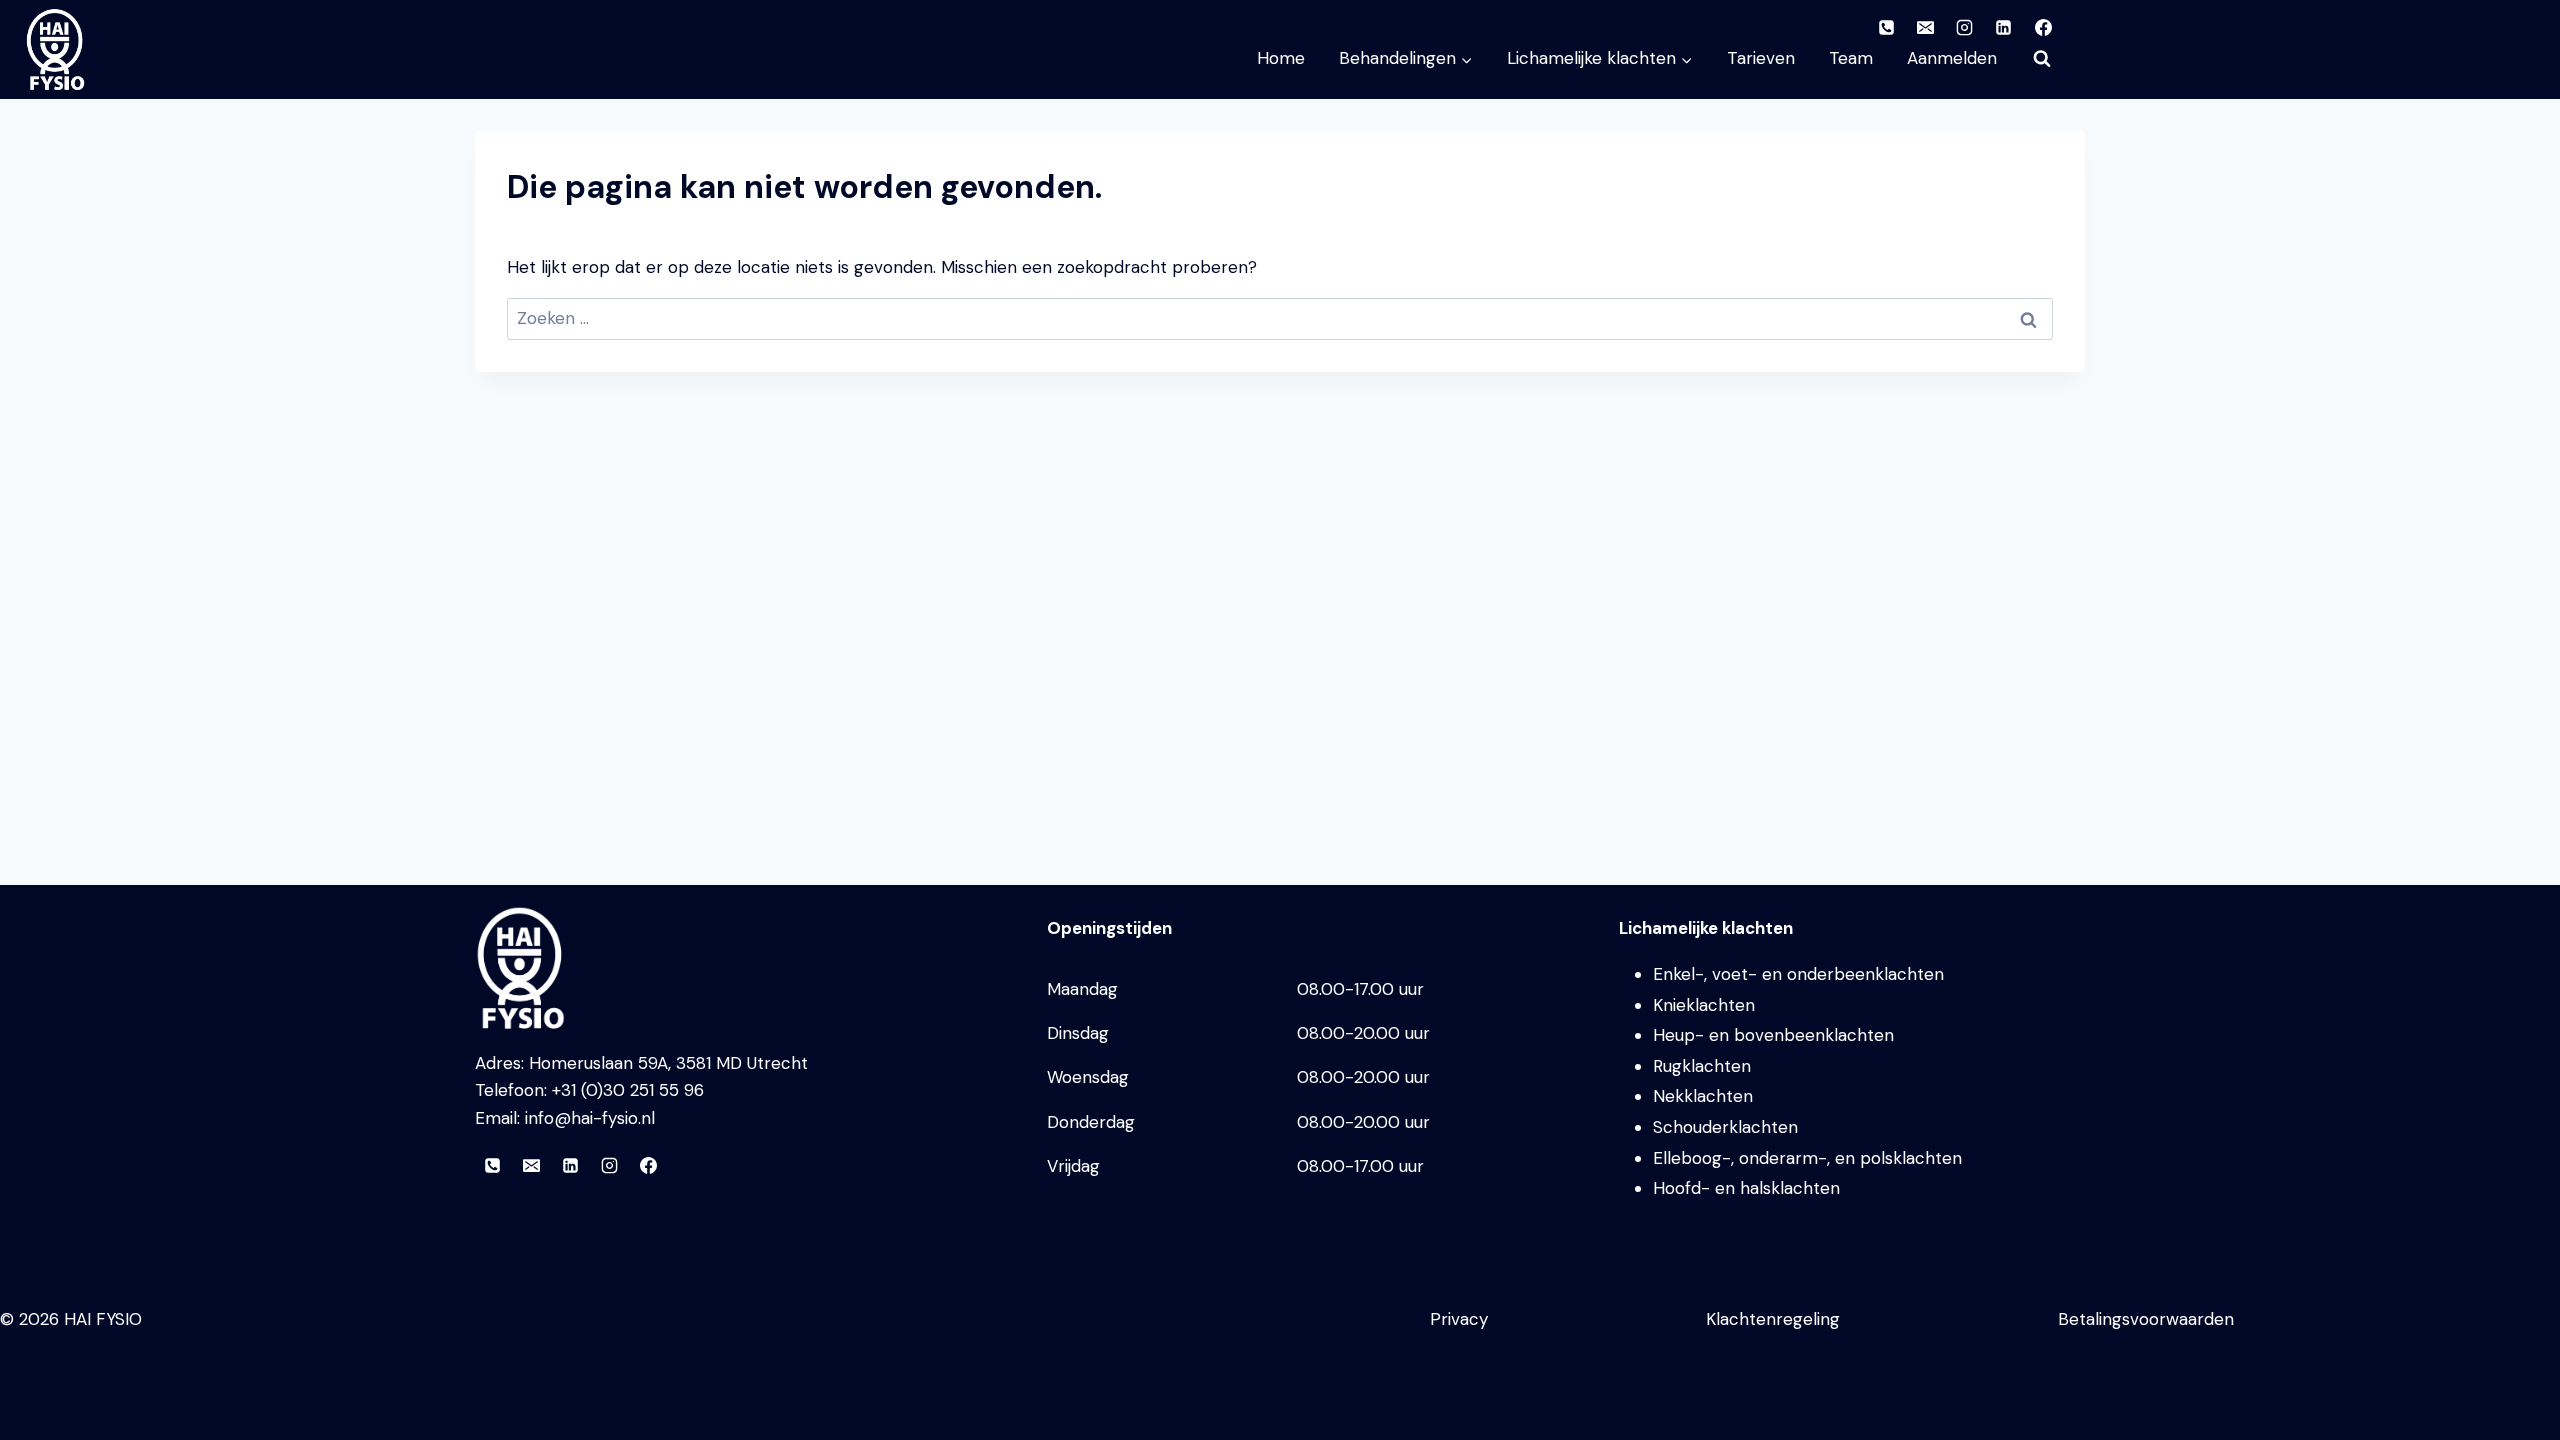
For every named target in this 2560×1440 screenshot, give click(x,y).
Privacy (1459, 1319)
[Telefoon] (492, 1166)
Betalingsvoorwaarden (2146, 1319)
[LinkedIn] (570, 1166)
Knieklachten (1704, 1005)
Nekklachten (1703, 1096)
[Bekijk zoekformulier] (2042, 59)
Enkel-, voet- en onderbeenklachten (1798, 974)
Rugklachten (1702, 1066)
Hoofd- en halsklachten (1746, 1188)
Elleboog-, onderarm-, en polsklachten (1807, 1158)
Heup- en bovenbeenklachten (1773, 1035)
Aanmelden (1952, 58)
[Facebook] (648, 1166)
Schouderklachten (1725, 1127)
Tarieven (1761, 58)
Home (1281, 58)
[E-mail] (531, 1166)
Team (1851, 58)
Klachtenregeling (1773, 1319)
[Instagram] (609, 1166)
